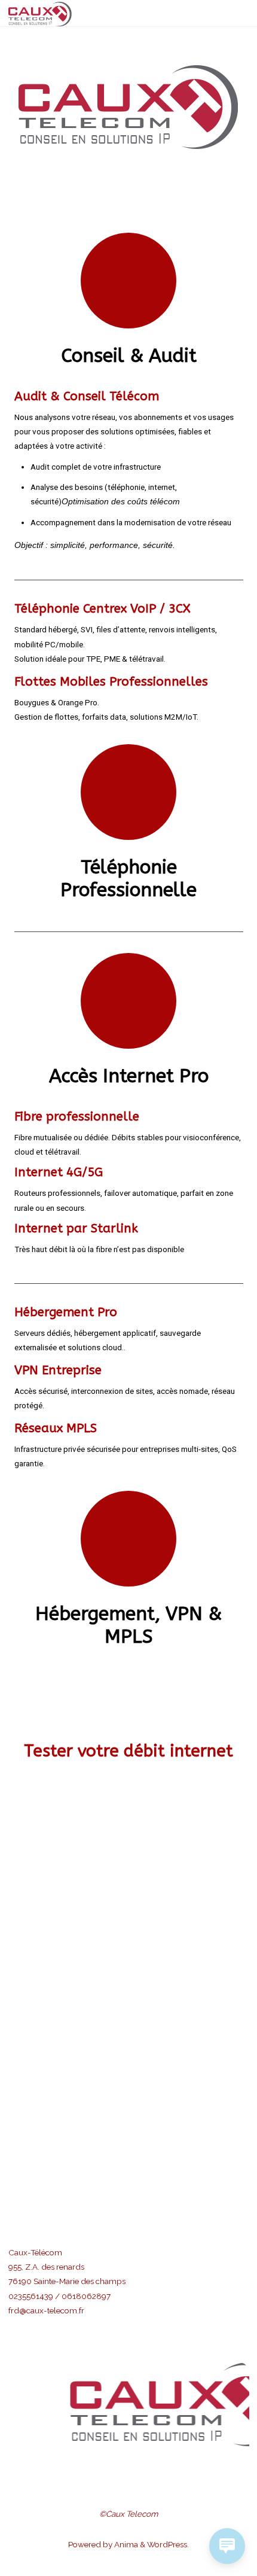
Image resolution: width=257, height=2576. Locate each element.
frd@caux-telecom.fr (46, 2310)
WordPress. (168, 2544)
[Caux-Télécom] (40, 13)
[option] (135, 2404)
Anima (125, 2544)
